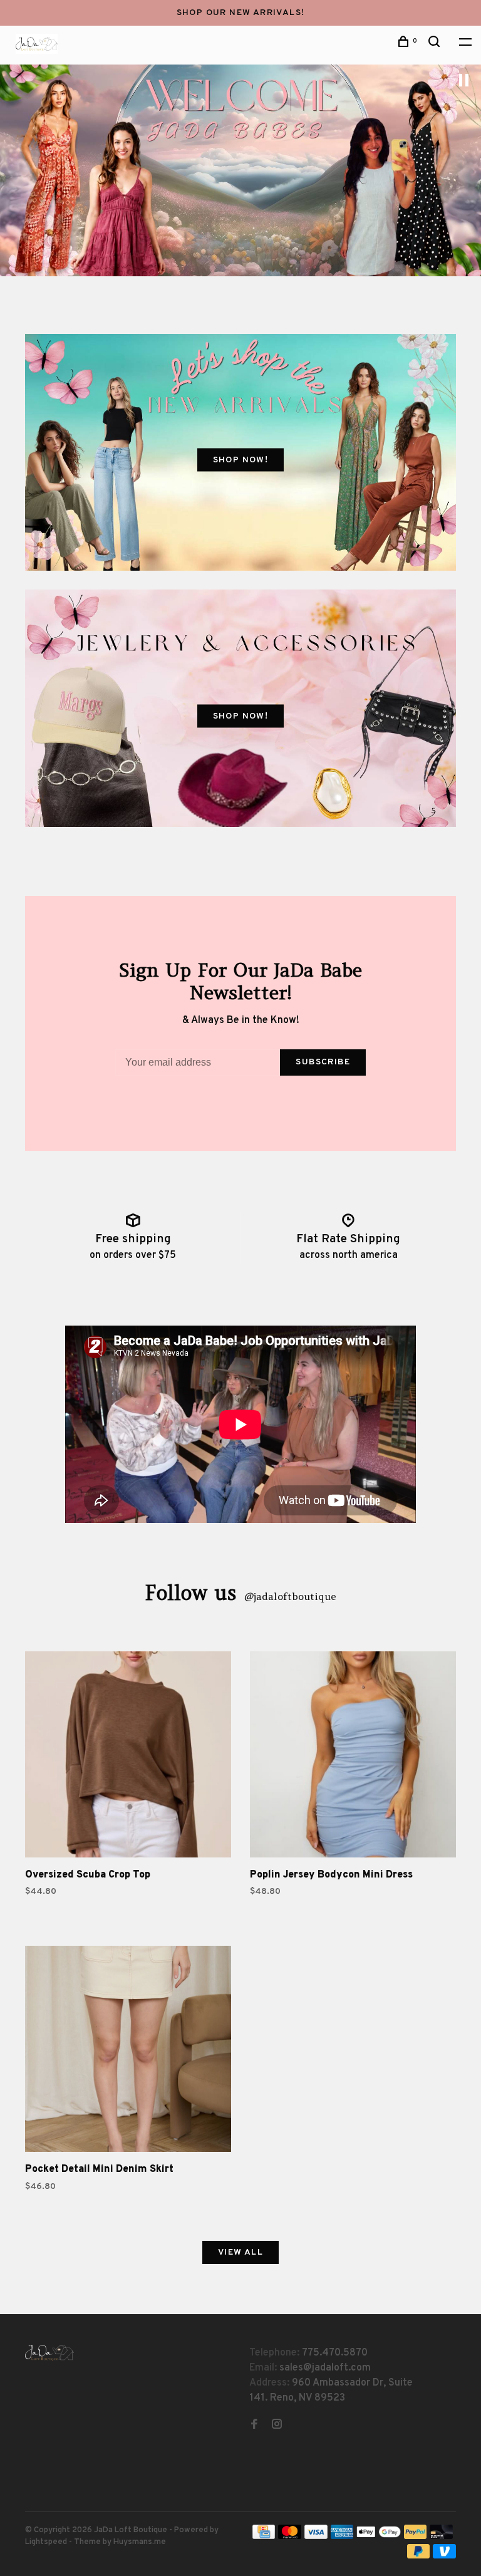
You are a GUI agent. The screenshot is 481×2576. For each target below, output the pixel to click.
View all (240, 2252)
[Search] (436, 44)
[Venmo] (444, 2556)
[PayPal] (416, 2537)
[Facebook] (254, 2426)
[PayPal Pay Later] (419, 2556)
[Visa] (316, 2537)
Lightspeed (46, 2542)
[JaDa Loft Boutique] (49, 2353)
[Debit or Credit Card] (441, 2537)
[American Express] (342, 2537)
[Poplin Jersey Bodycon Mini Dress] (353, 1757)
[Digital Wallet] (378, 2537)
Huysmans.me (140, 2542)
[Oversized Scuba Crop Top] (128, 1757)
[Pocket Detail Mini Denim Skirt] (128, 2051)
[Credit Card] (264, 2537)
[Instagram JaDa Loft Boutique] (277, 2426)
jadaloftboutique (290, 1596)
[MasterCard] (290, 2537)
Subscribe (323, 1062)
